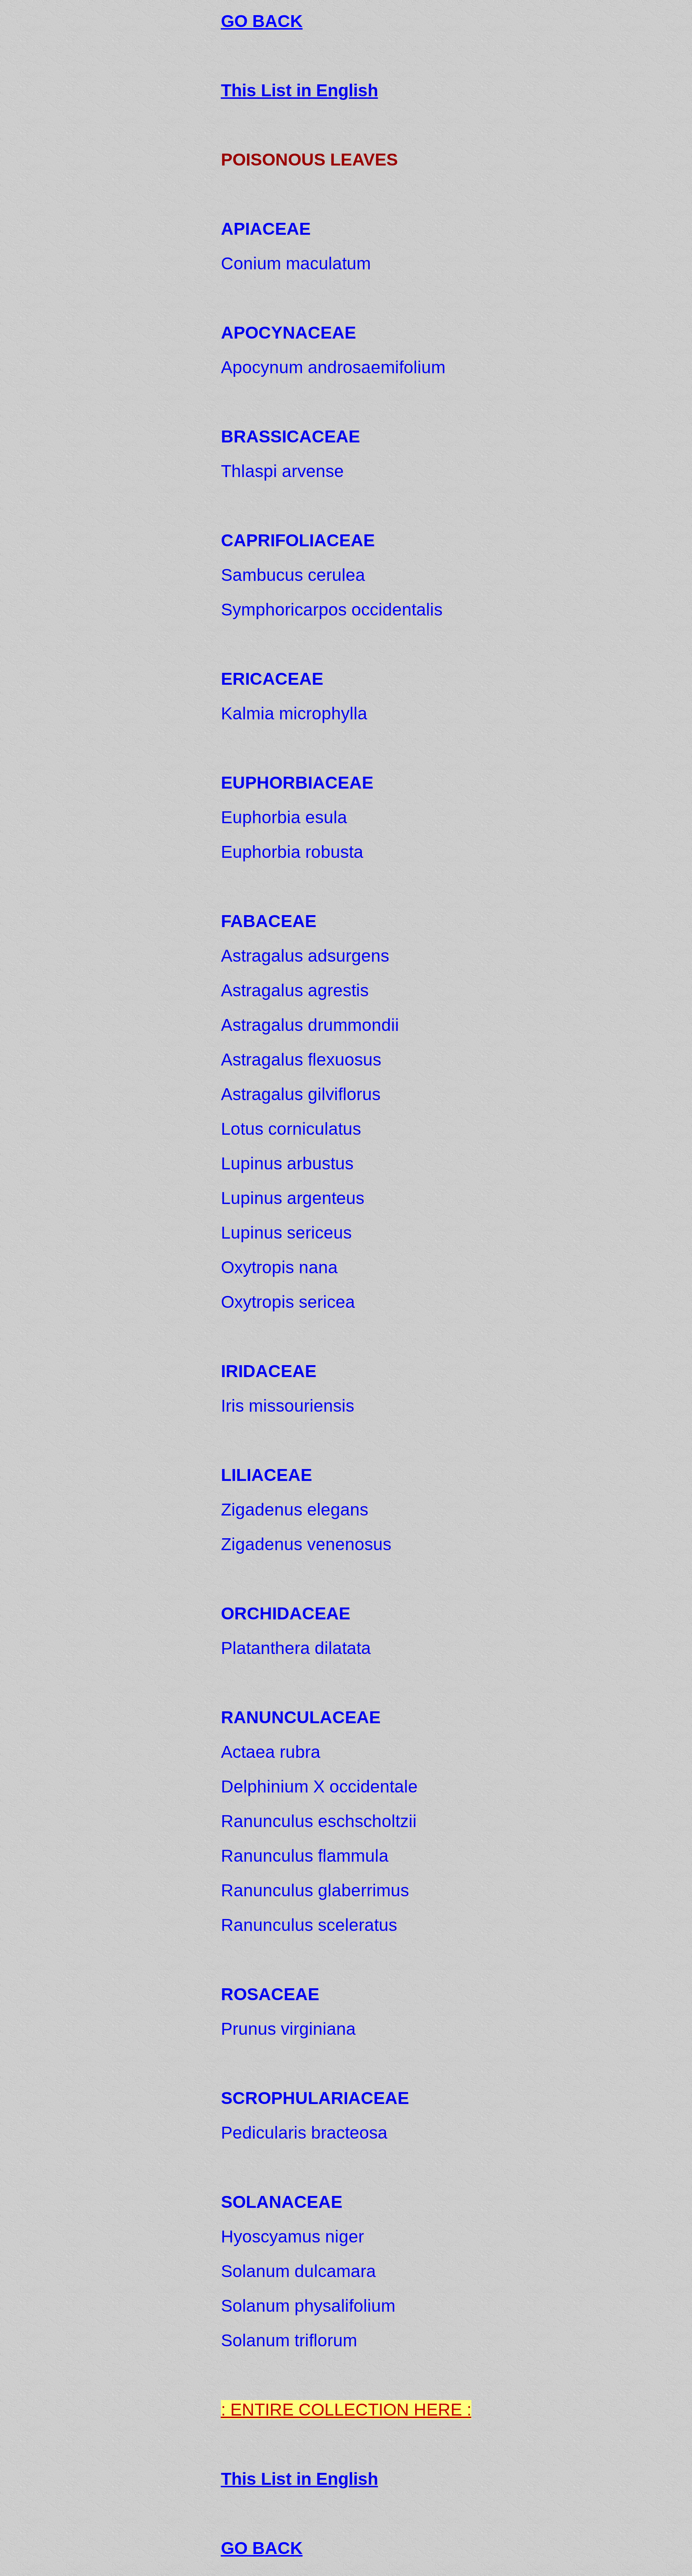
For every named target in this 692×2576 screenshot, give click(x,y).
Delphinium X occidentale (319, 1787)
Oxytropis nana (279, 1267)
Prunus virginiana (288, 2029)
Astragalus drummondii (310, 1025)
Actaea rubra (271, 1752)
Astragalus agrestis (295, 990)
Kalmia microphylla (294, 713)
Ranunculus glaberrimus (315, 1890)
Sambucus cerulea (293, 575)
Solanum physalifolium (308, 2306)
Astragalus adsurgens (305, 956)
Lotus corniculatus (291, 1129)
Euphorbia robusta (292, 852)
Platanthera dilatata (296, 1648)
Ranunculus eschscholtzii (319, 1821)
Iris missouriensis (288, 1406)
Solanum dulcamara (298, 2271)
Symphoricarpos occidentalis (332, 610)
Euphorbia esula (284, 817)
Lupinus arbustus (287, 1163)
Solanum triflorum (289, 2340)
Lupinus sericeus (286, 1233)
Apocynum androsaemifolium (333, 367)
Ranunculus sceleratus (309, 1925)
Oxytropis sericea (288, 1302)
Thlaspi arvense (282, 471)
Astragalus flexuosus (301, 1060)
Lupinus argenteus (293, 1198)
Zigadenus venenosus (306, 1544)
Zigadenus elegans (295, 1510)
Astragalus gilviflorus (301, 1094)
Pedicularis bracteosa (304, 2133)
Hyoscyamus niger (292, 2237)
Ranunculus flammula (305, 1856)
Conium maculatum (296, 263)
